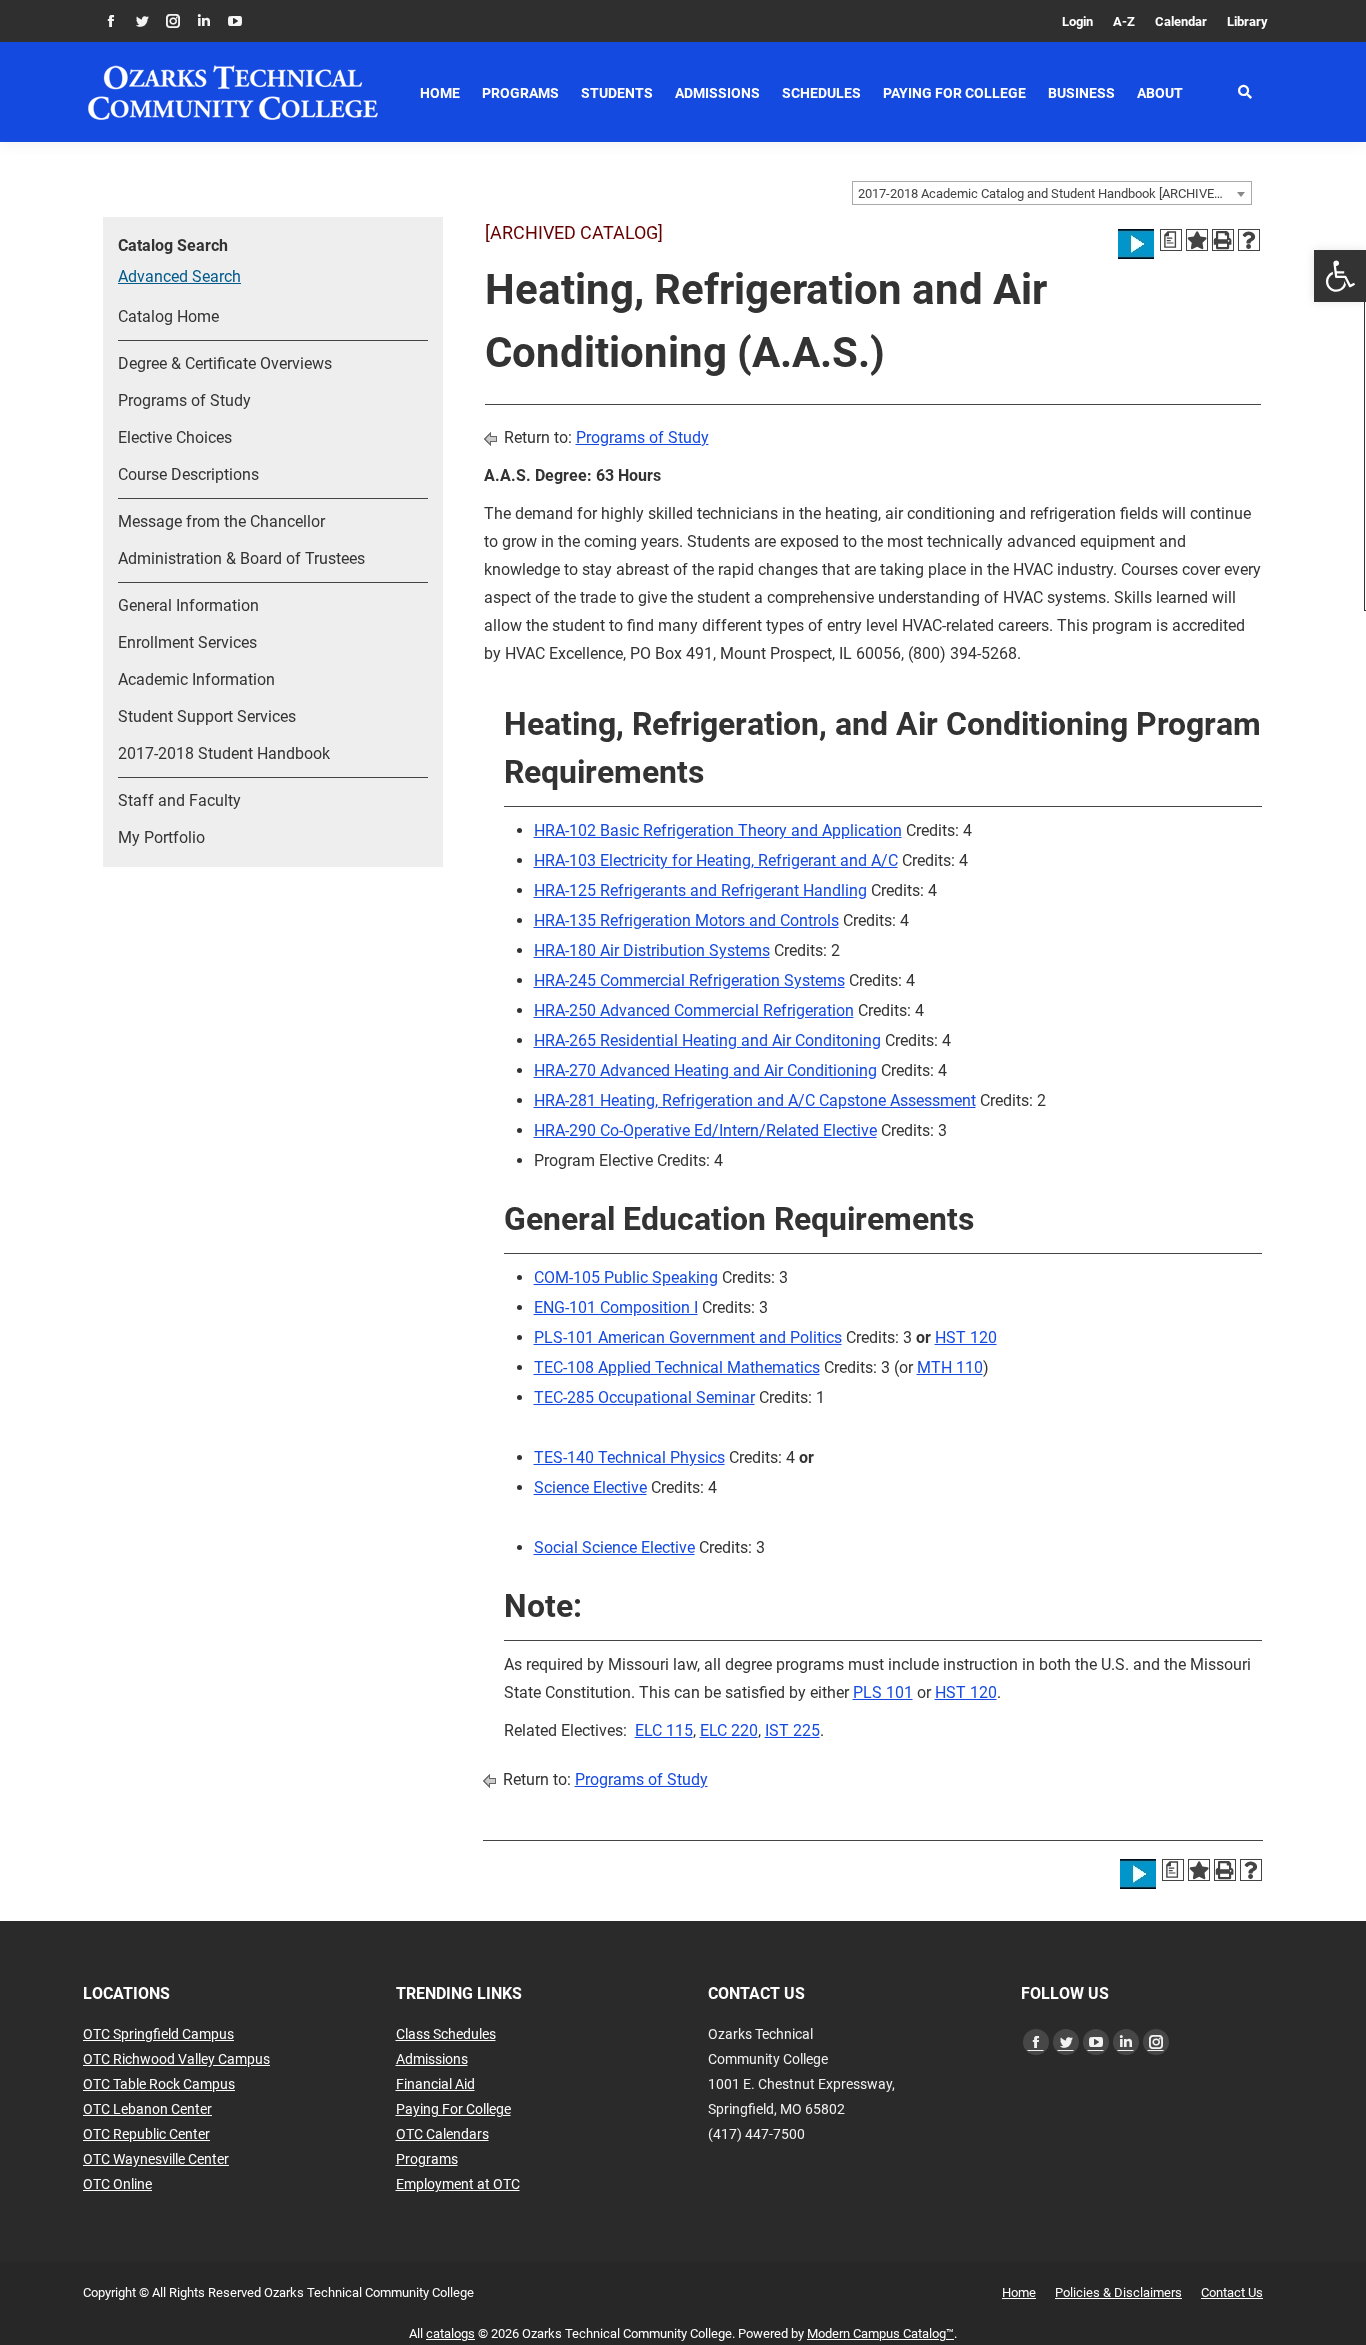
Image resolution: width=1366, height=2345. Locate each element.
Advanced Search (179, 276)
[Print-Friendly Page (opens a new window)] (1223, 240)
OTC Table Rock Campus (159, 2084)
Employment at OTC (458, 2184)
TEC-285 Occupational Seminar (644, 1397)
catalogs (450, 2333)
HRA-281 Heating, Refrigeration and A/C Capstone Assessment (755, 1100)
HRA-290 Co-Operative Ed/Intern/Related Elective (705, 1130)
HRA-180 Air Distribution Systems (652, 950)
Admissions (432, 2059)
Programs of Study (184, 400)
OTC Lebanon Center (147, 2109)
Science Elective (590, 1487)
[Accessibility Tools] (1340, 276)
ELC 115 (664, 1730)
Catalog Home (168, 316)
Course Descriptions (188, 474)
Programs (427, 2159)
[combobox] (1052, 193)
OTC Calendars (442, 2134)
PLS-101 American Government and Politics (688, 1337)
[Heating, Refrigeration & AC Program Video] (1136, 244)
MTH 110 (950, 1367)
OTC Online (117, 2184)
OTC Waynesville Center (156, 2159)
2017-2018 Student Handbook (224, 753)
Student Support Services (207, 716)
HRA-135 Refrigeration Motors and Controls (686, 920)
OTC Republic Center (146, 2134)
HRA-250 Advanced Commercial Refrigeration (694, 1010)
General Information (188, 605)
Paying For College (453, 2109)
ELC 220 (729, 1730)
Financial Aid (435, 2084)
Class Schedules (446, 2034)
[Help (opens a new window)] (1249, 240)
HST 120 (966, 1337)
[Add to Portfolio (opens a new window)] (1197, 240)
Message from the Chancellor (221, 521)
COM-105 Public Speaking (626, 1277)
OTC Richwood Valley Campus (176, 2059)
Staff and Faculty (179, 800)
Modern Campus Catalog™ (880, 2333)
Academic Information (196, 679)
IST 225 (792, 1730)
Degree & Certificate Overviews (225, 363)
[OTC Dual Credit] (233, 92)
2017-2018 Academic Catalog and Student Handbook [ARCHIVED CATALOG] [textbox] (1054, 193)
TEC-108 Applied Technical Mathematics (677, 1367)
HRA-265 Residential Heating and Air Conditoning (707, 1040)
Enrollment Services (187, 642)
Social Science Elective (614, 1547)
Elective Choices (175, 437)
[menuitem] (1077, 21)
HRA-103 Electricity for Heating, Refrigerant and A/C (716, 860)
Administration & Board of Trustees (241, 558)
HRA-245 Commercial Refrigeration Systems (689, 980)
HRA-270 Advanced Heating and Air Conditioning (705, 1070)
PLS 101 (883, 1692)
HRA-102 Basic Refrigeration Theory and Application (718, 830)
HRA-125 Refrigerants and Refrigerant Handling (700, 890)
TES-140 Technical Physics (629, 1457)
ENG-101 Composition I (616, 1307)
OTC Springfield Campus (158, 2034)
